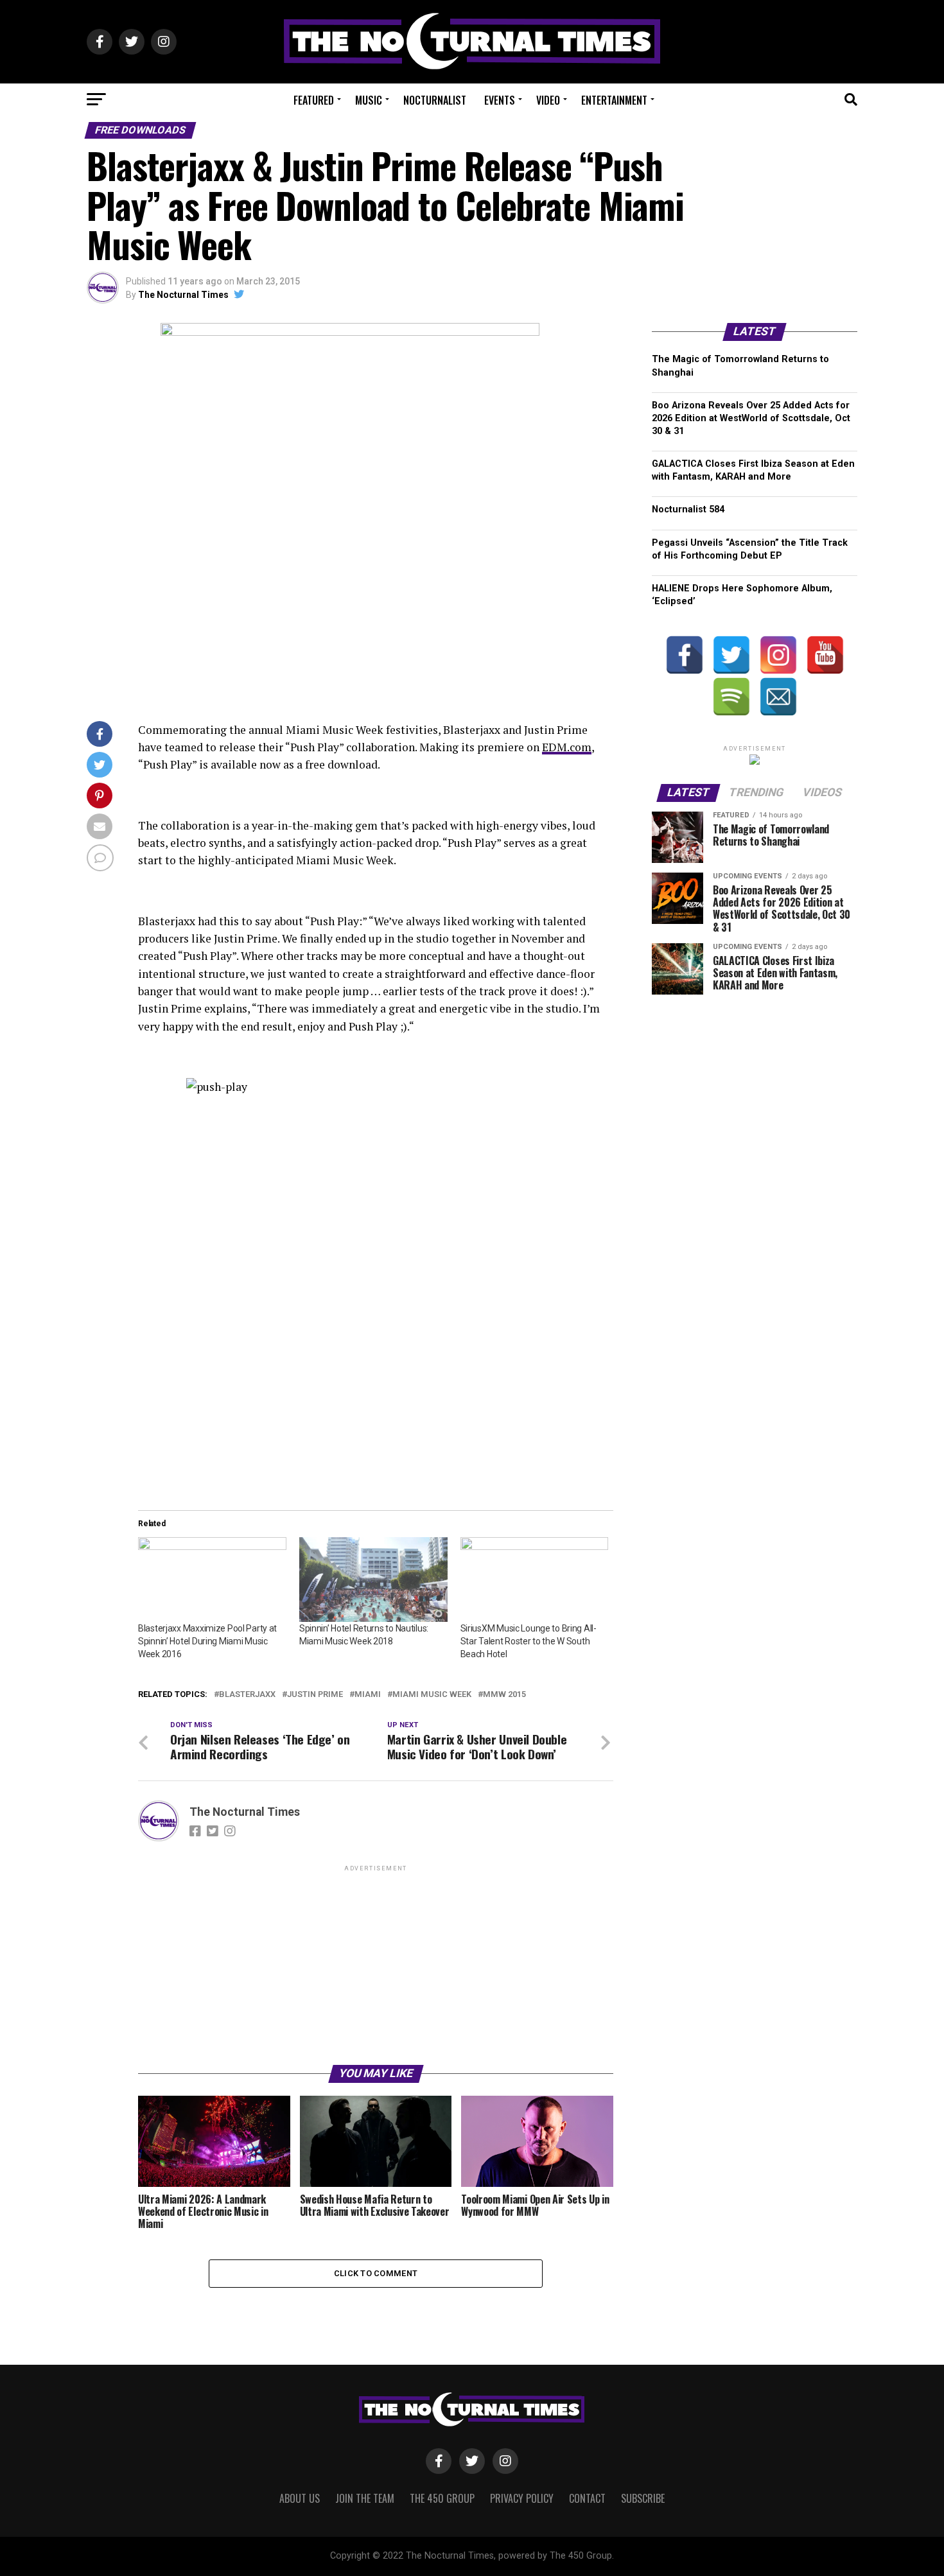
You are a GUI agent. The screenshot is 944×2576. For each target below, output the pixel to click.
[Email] (778, 697)
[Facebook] (685, 655)
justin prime (315, 1695)
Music (369, 100)
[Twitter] (731, 655)
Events (500, 100)
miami (368, 1695)
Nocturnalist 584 (688, 509)
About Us (300, 2498)
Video (548, 100)
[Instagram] (778, 655)
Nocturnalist (435, 100)
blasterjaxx (247, 1695)
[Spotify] (731, 697)
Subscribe (643, 2498)
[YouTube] (825, 655)
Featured (314, 100)
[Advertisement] (376, 1964)
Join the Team (365, 2498)
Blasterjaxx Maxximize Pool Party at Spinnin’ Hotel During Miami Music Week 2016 (207, 1641)
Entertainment (614, 100)
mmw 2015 (504, 1695)
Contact (587, 2498)
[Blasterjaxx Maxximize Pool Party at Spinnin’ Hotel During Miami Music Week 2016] (212, 1580)
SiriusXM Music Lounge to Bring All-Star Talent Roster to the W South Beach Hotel (529, 1641)
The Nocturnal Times (183, 295)
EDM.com (567, 747)
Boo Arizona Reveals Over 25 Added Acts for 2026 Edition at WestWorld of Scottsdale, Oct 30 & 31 (751, 418)
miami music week (432, 1695)
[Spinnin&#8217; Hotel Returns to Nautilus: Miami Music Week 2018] (373, 1580)
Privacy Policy (522, 2498)
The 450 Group (442, 2498)
